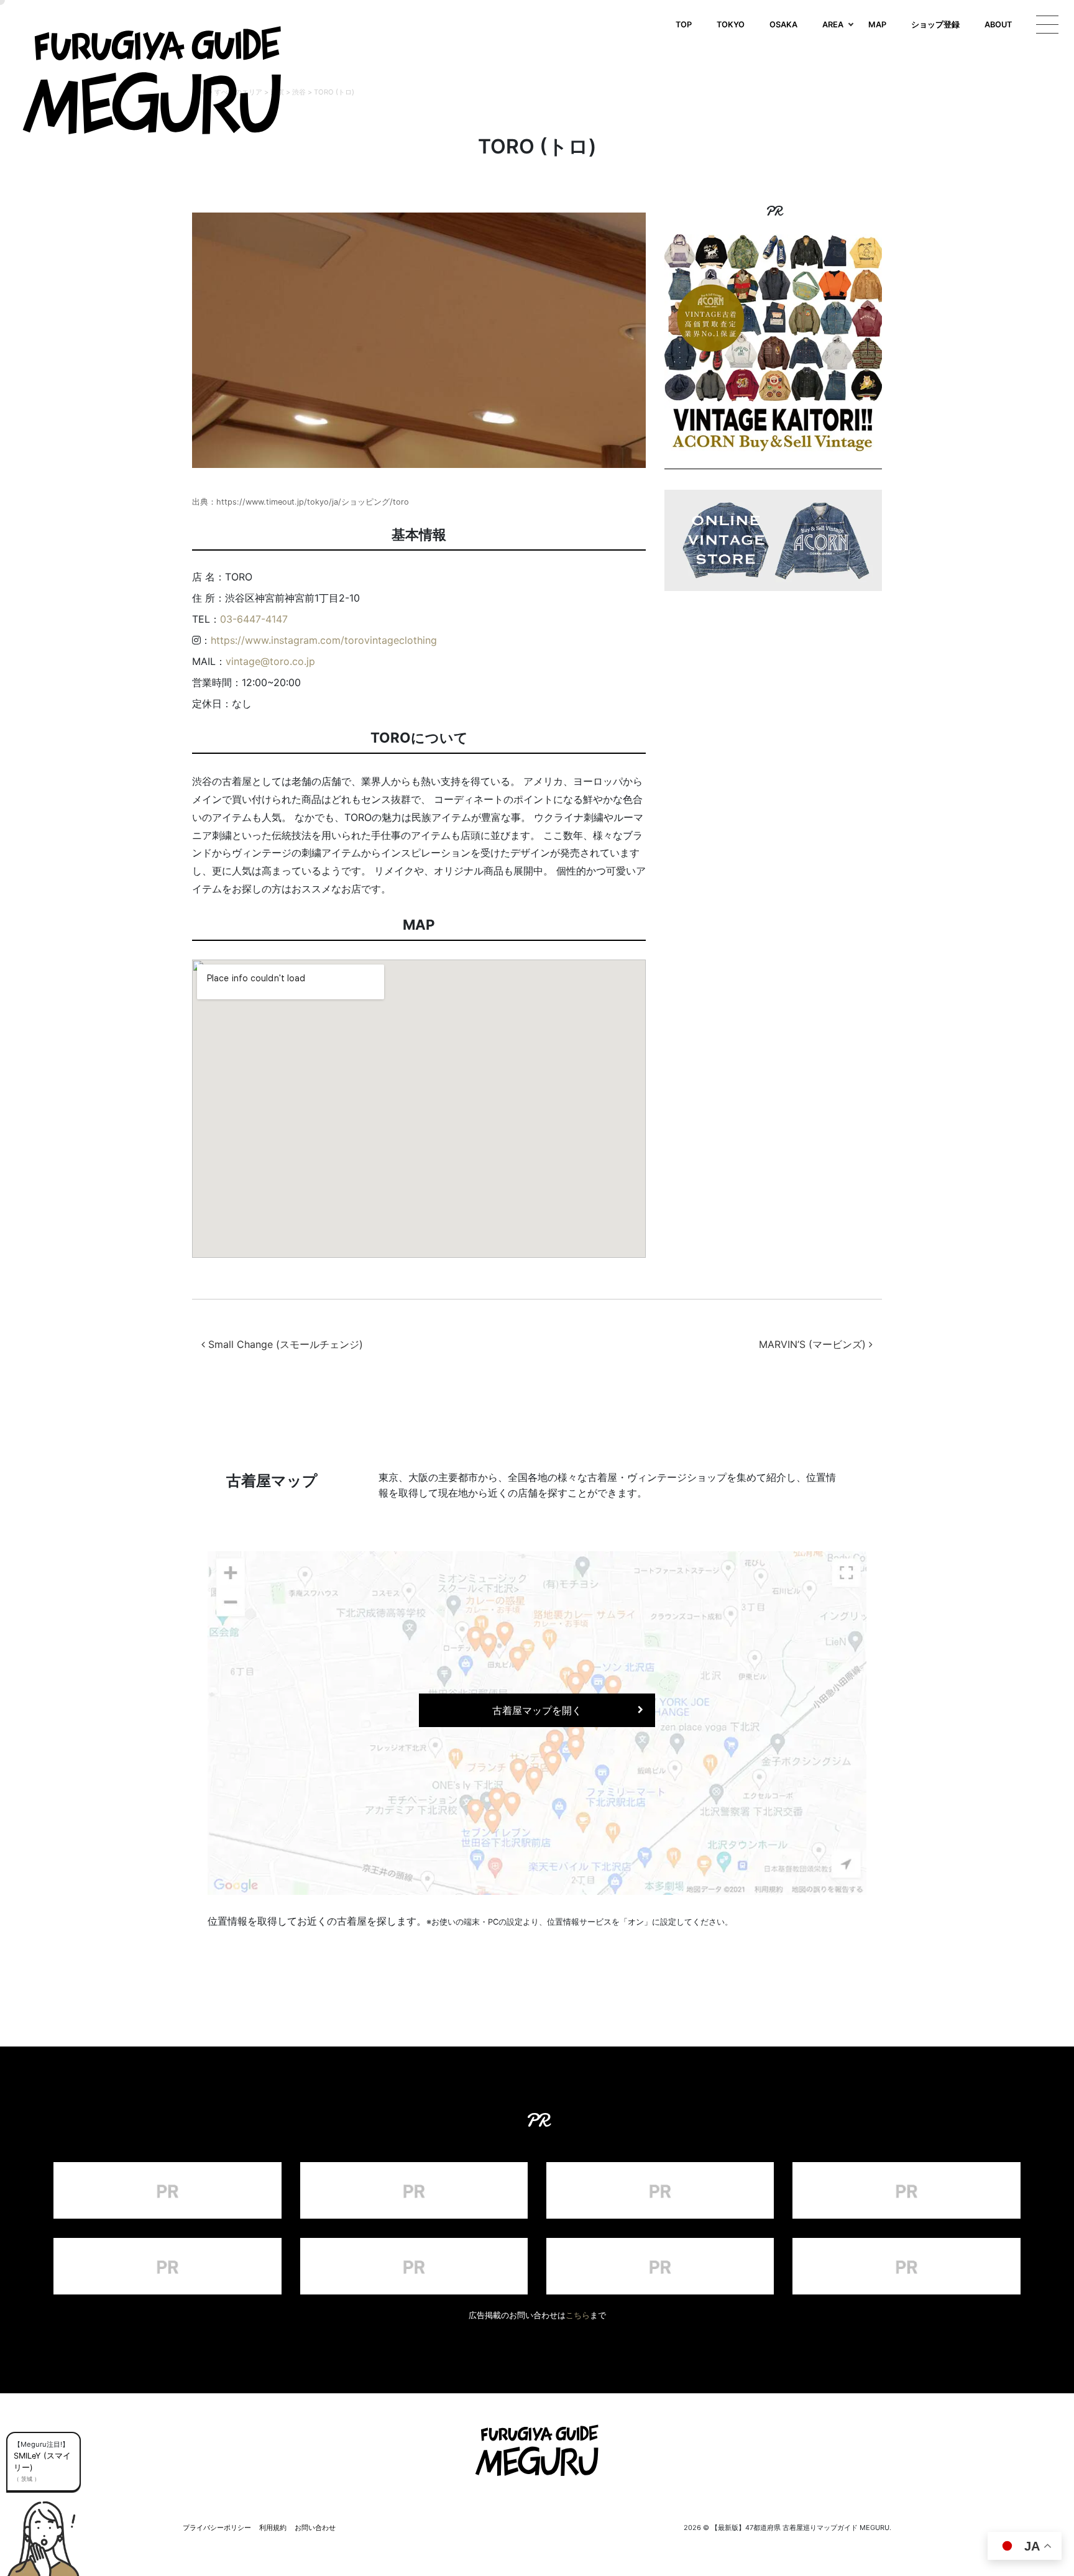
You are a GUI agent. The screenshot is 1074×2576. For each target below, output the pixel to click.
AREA (833, 25)
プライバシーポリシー (217, 2528)
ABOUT (998, 25)
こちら (578, 2315)
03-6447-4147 (254, 619)
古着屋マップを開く (537, 1710)
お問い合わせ (315, 2528)
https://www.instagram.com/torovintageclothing (324, 640)
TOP (684, 25)
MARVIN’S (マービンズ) (814, 1344)
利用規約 (273, 2528)
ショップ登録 (935, 25)
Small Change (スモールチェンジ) (284, 1344)
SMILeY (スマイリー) (42, 2462)
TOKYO (731, 25)
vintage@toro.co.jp (270, 661)
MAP (877, 25)
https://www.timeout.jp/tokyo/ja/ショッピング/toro (313, 502)
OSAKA (783, 25)
